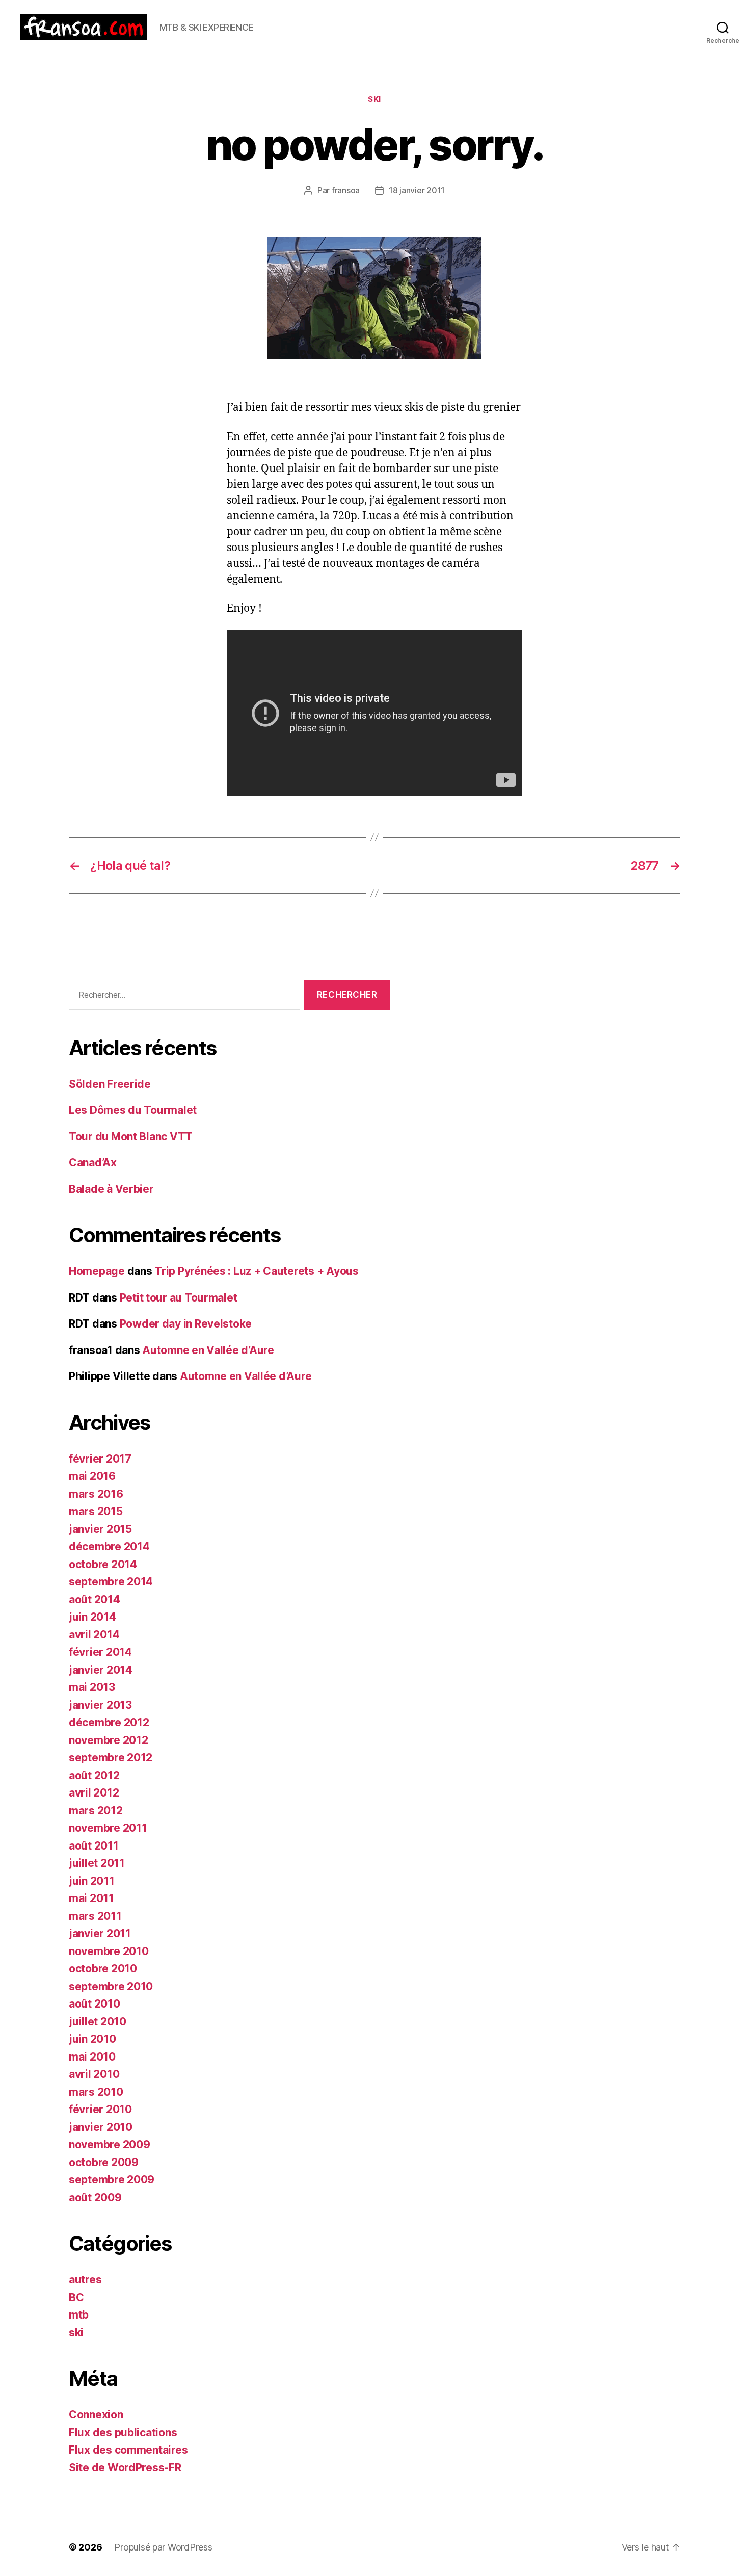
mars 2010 (96, 2092)
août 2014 (95, 1599)
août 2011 (94, 1846)
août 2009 (95, 2197)
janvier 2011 (100, 1933)
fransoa (346, 190)
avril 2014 (94, 1635)
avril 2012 (94, 1793)
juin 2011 (92, 1881)
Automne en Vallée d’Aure (208, 1350)
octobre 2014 (103, 1564)
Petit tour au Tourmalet (179, 1298)
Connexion (96, 2415)
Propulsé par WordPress (163, 2547)
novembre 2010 (109, 1951)
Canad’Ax (93, 1163)
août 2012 (94, 1775)
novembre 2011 (108, 1828)
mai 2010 (92, 2057)
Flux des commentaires (128, 2450)
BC (76, 2297)
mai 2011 (91, 1898)
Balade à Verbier (111, 1189)
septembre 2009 (112, 2180)
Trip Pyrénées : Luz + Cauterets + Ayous (256, 1271)
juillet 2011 (97, 1863)
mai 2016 (92, 1476)
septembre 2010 (111, 1986)
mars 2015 (96, 1511)
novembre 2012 (109, 1740)
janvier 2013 (100, 1705)
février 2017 (100, 1459)
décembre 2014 (109, 1546)
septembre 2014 (111, 1582)
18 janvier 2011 (417, 190)
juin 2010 (92, 2039)
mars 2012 (96, 1811)
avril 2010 (94, 2074)
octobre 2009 (104, 2162)
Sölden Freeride (110, 1084)
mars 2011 (95, 1916)
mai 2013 (92, 1687)
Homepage (97, 1271)
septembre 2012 (111, 1758)
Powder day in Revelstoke (186, 1324)
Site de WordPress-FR (125, 2468)
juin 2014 (92, 1617)
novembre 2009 (110, 2144)
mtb (79, 2315)
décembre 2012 (109, 1722)
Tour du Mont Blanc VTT (131, 1137)
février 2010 (100, 2109)
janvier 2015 (100, 1529)
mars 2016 (96, 1494)
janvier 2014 (101, 1670)
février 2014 (100, 1652)
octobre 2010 (103, 1969)
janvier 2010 (101, 2127)
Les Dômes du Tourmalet (133, 1110)
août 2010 (95, 2004)
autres (85, 2280)
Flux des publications (123, 2432)
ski (374, 99)
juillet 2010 (98, 2022)
